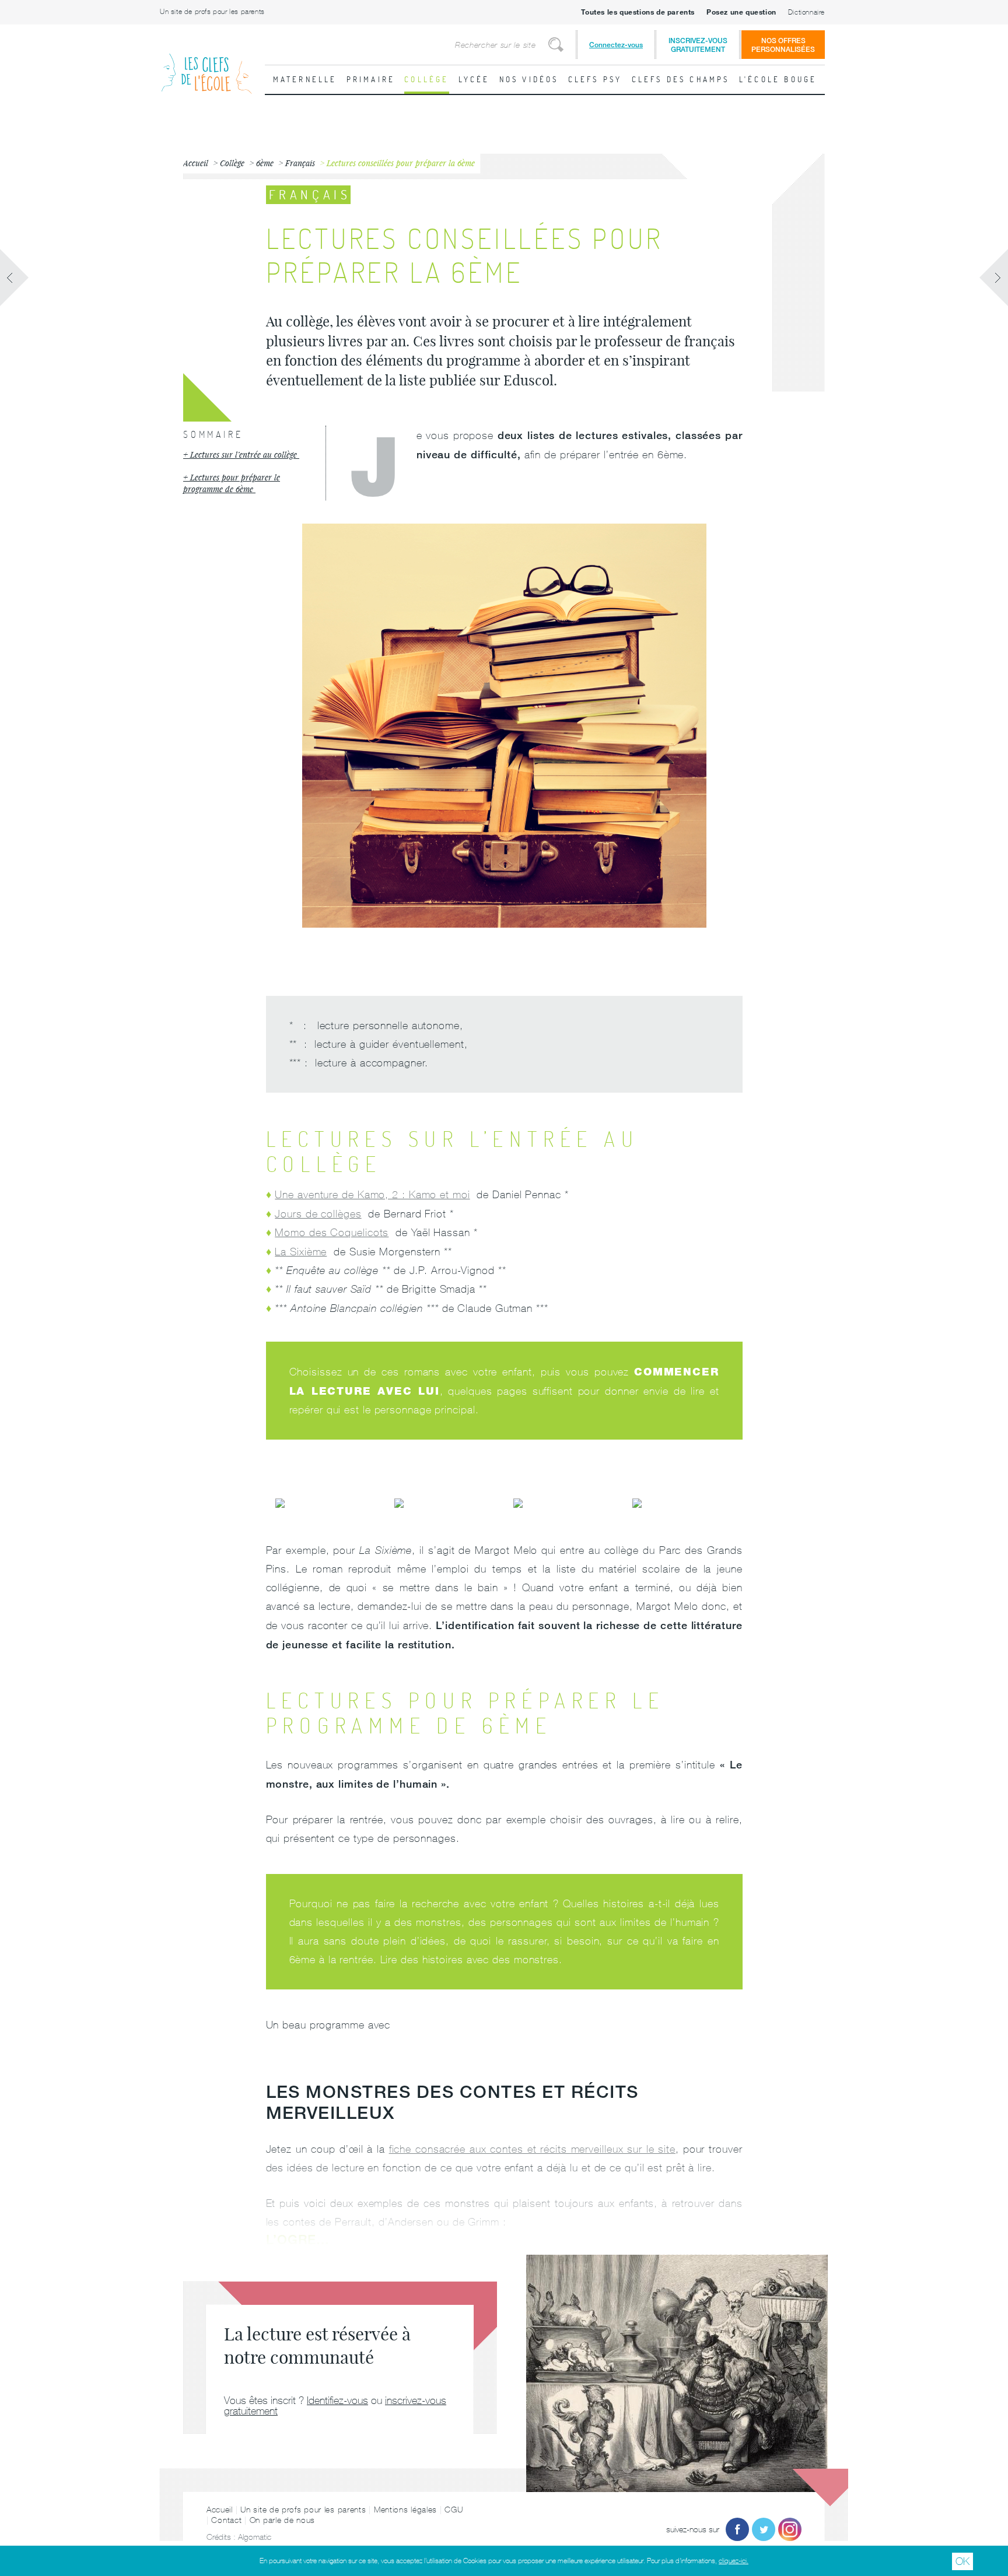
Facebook (737, 2529)
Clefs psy (595, 79)
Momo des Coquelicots (332, 1232)
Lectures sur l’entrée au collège (245, 455)
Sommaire (213, 434)
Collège (426, 79)
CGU (454, 2510)
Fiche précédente (15, 278)
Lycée (474, 79)
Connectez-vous (616, 45)
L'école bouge (778, 79)
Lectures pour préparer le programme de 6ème (232, 483)
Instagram (790, 2529)
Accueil (220, 2510)
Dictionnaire (806, 12)
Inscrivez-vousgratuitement (698, 45)
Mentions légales (405, 2510)
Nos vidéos (529, 79)
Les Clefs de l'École (206, 64)
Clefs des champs (681, 79)
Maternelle (305, 79)
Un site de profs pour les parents (212, 12)
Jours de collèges (318, 1214)
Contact (226, 2520)
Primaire (371, 79)
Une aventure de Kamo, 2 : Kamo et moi (372, 1194)
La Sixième (301, 1252)
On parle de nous (282, 2520)
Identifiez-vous (337, 2400)
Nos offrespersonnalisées (783, 45)
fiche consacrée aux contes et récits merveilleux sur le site (532, 2149)
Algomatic (255, 2537)
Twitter (764, 2529)
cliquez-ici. (734, 2561)
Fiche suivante (993, 278)
